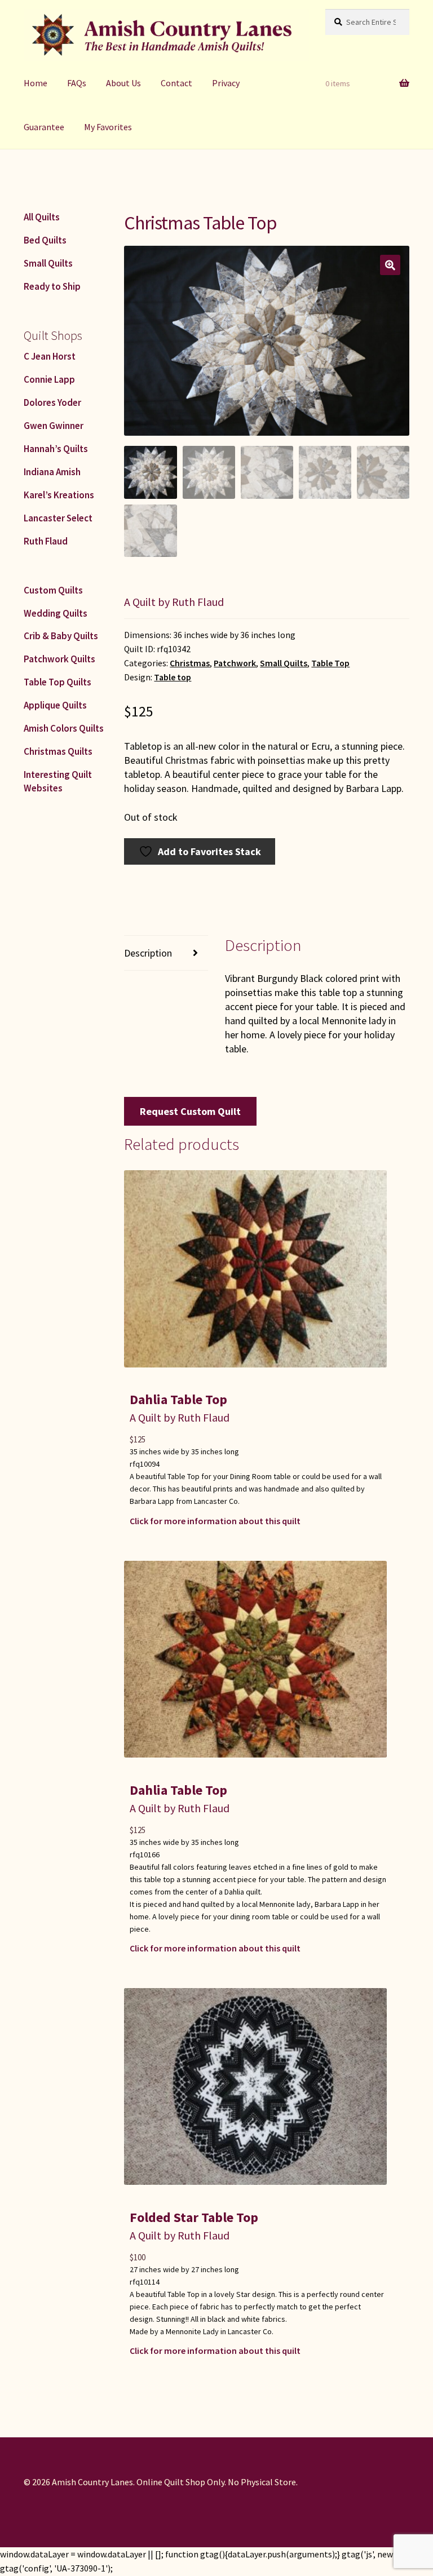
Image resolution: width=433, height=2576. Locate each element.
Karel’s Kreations (59, 495)
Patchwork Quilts (59, 659)
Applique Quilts (55, 705)
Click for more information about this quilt (215, 1521)
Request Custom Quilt (190, 1111)
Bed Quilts (45, 240)
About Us (123, 83)
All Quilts (42, 217)
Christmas (190, 663)
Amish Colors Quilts (64, 728)
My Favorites (108, 127)
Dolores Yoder (52, 402)
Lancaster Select (58, 518)
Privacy (226, 83)
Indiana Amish (52, 472)
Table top (173, 677)
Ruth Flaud (46, 541)
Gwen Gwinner (54, 426)
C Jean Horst (50, 356)
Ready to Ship (52, 286)
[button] (390, 265)
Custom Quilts (53, 590)
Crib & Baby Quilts (61, 636)
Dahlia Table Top (178, 1399)
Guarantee (44, 127)
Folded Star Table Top (194, 2217)
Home (36, 83)
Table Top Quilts (58, 682)
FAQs (77, 83)
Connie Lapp (49, 379)
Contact (176, 83)
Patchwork (235, 663)
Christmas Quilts (58, 751)
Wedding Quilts (56, 613)
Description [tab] (148, 953)
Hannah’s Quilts (56, 449)
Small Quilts (284, 663)
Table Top (330, 663)
